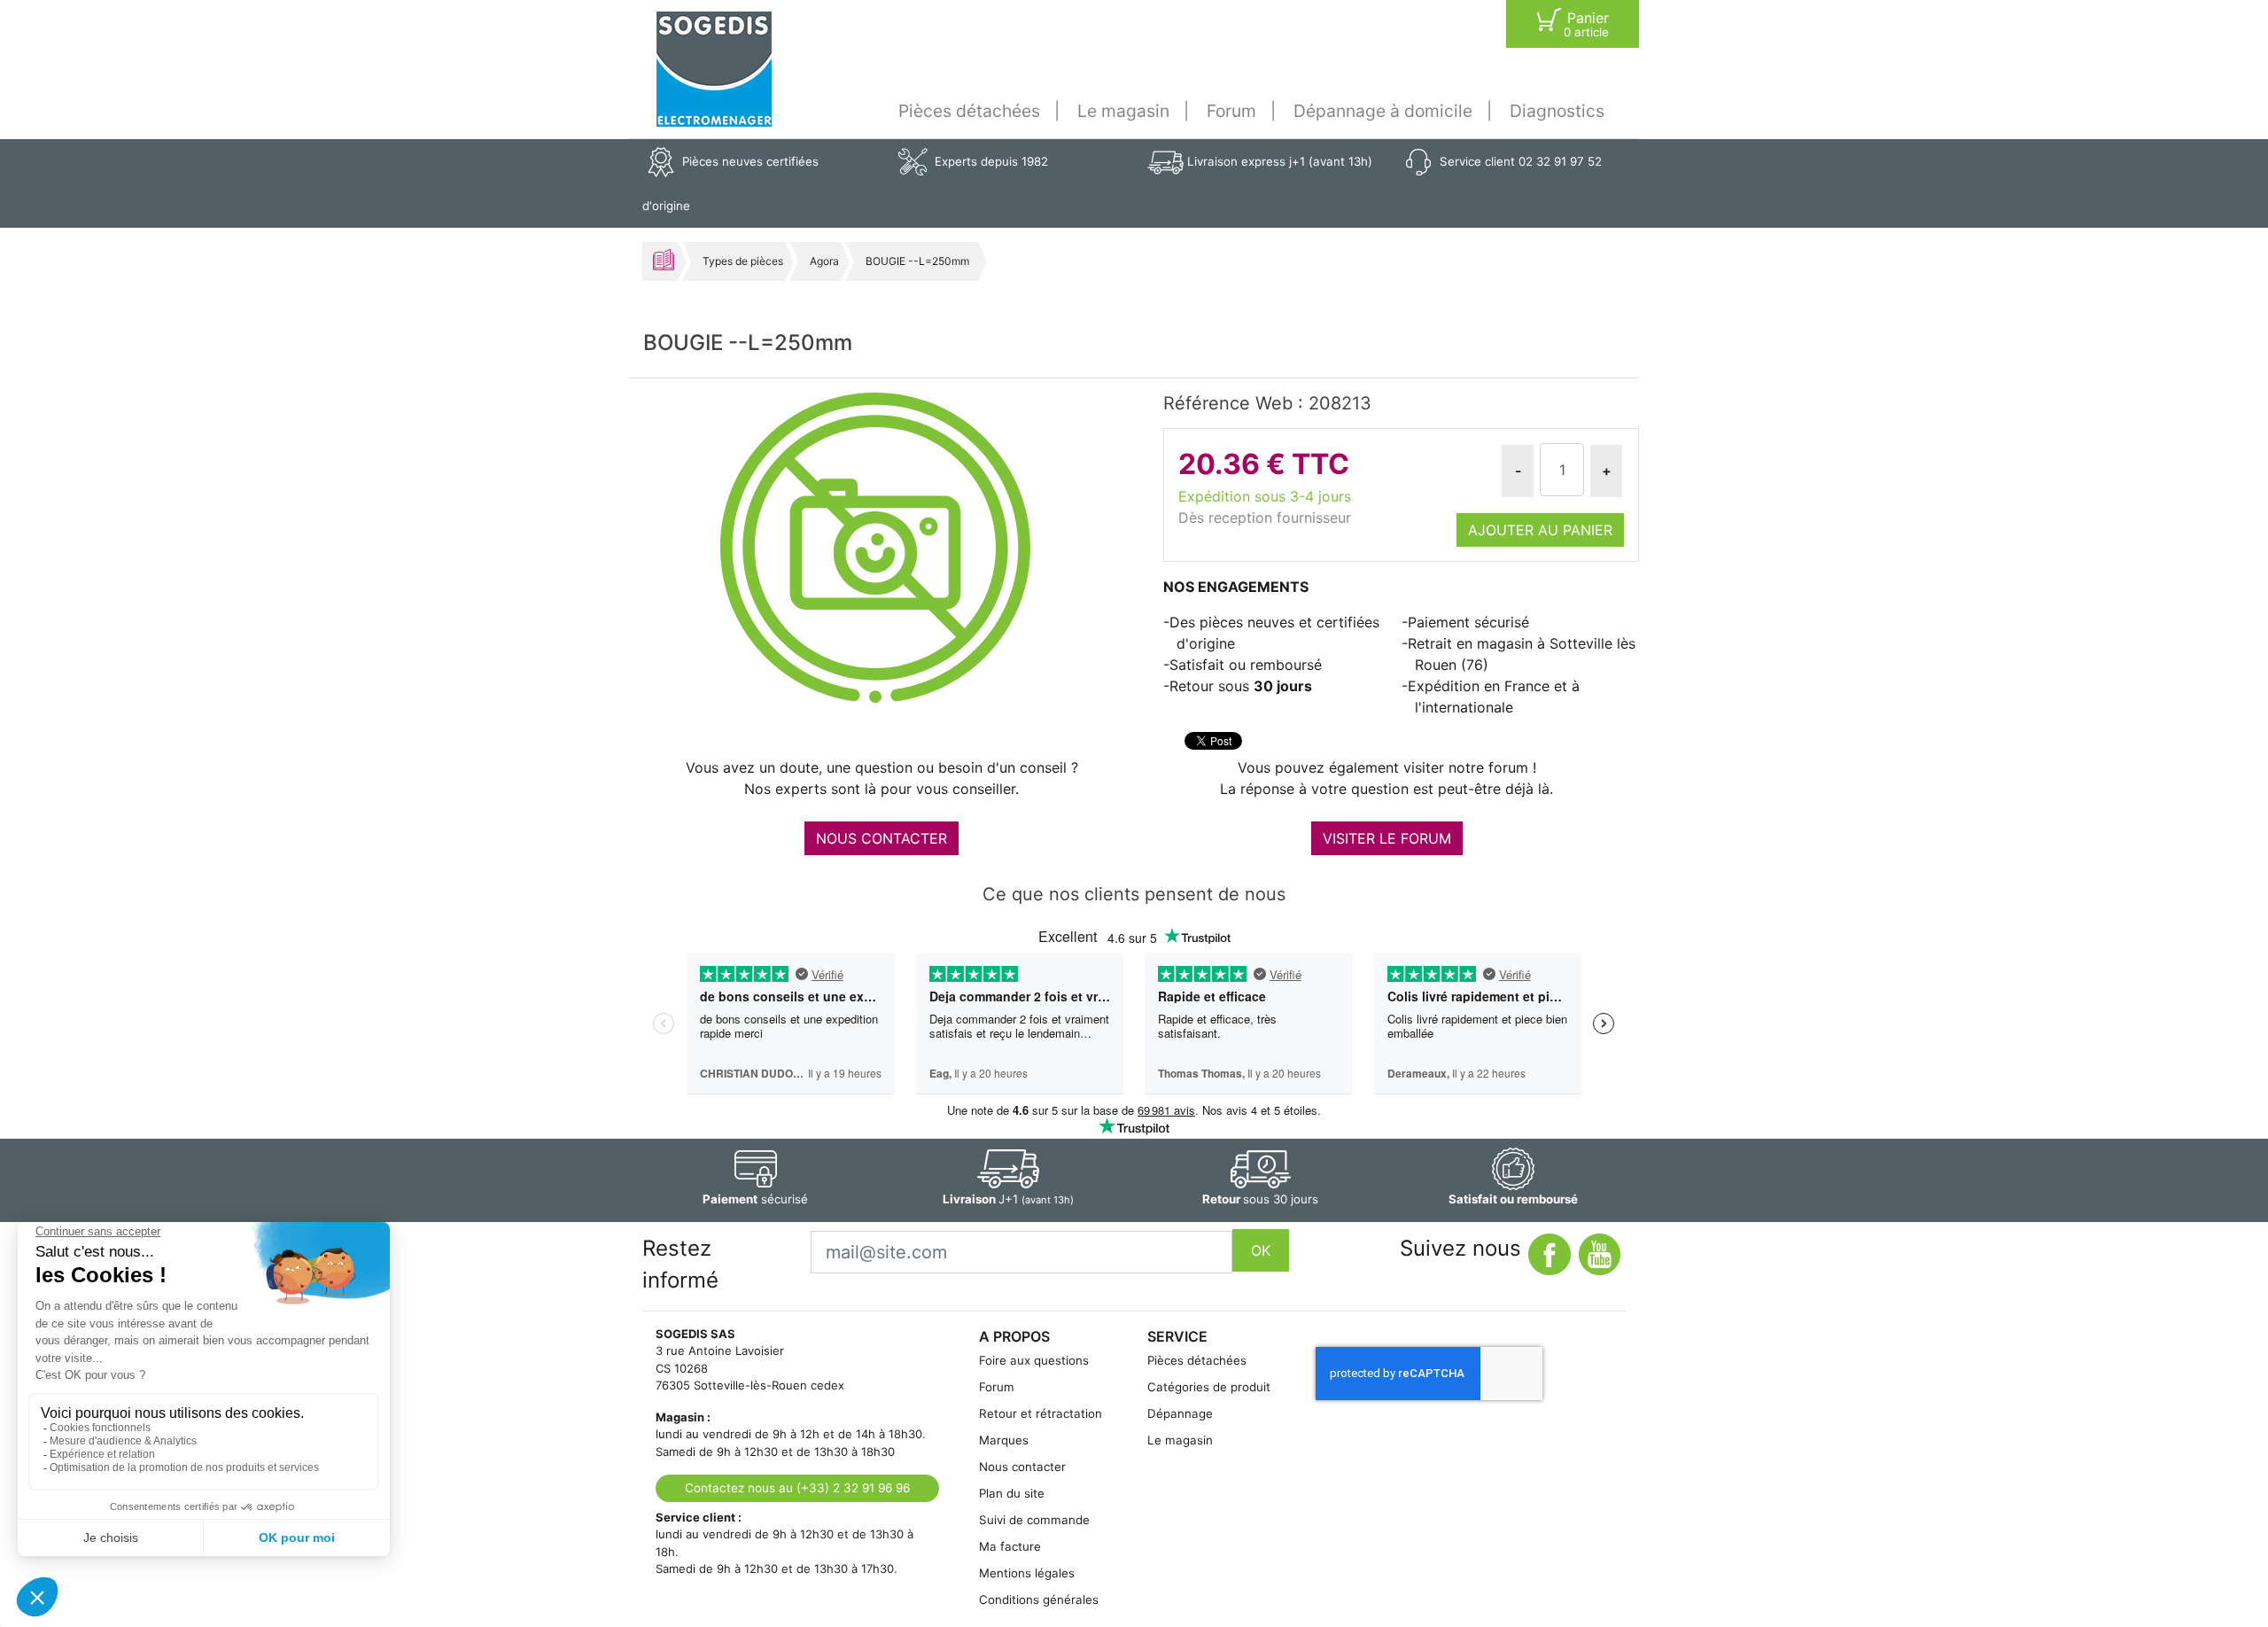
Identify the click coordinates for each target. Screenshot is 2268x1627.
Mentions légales (1027, 1573)
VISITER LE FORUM (1387, 838)
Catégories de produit (1209, 1387)
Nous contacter (1022, 1467)
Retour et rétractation (1041, 1413)
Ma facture (1010, 1546)
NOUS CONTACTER (882, 838)
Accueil (664, 260)
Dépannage (1180, 1413)
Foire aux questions (1034, 1360)
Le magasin (1123, 111)
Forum (1231, 111)
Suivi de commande (1034, 1520)
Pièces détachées (969, 111)
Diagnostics (1557, 111)
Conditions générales (1039, 1600)
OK (1261, 1250)
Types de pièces (743, 261)
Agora (824, 261)
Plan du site (1012, 1493)
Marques (1004, 1440)
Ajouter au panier (1540, 530)
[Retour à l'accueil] (714, 69)
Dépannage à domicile (1383, 111)
